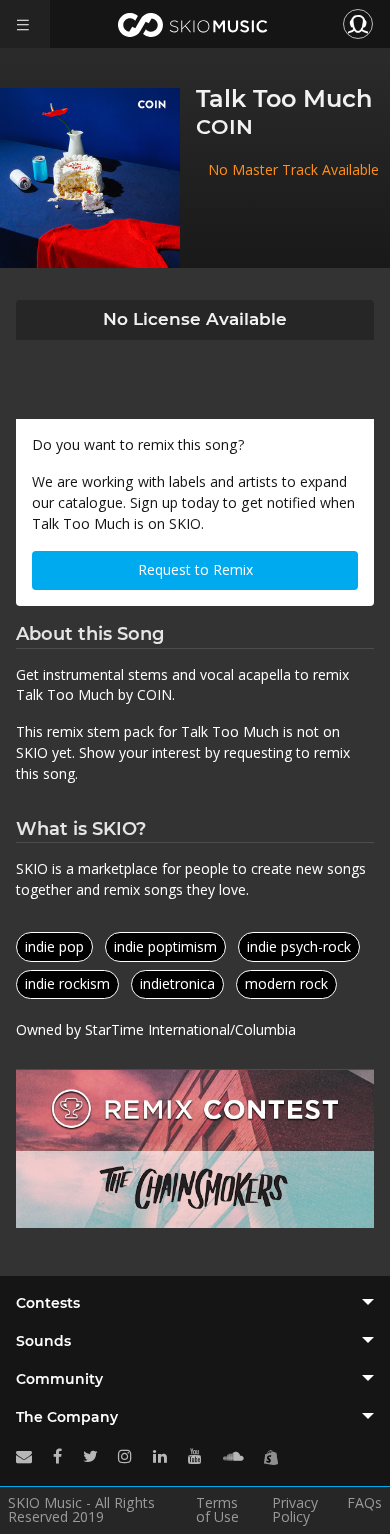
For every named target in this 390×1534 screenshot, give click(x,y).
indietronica (177, 983)
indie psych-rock (299, 946)
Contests (48, 1303)
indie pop (54, 946)
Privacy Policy (295, 1510)
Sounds (43, 1341)
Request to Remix (195, 569)
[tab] (195, 1303)
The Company (67, 1417)
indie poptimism (165, 946)
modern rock (286, 983)
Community (59, 1379)
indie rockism (67, 983)
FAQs (364, 1504)
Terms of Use (217, 1510)
